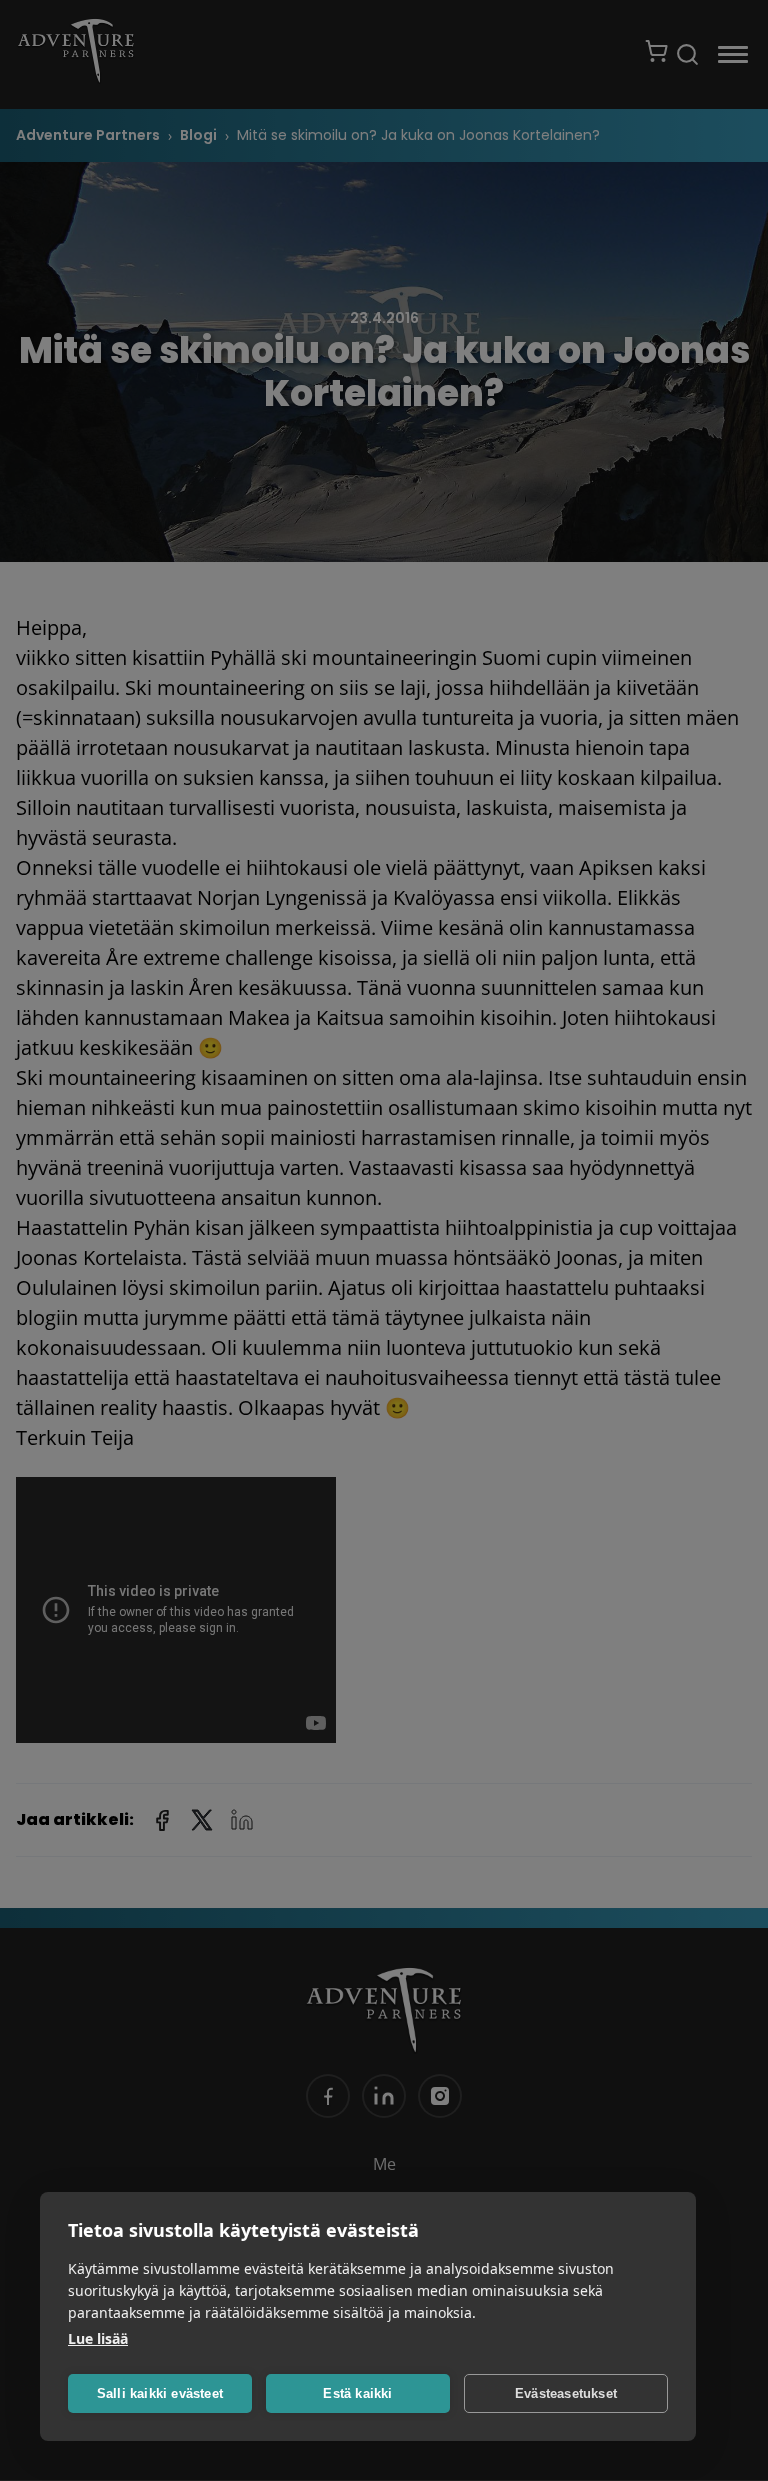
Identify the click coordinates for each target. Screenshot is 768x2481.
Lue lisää (98, 2338)
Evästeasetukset (566, 2393)
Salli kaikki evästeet (160, 2393)
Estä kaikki (357, 2393)
